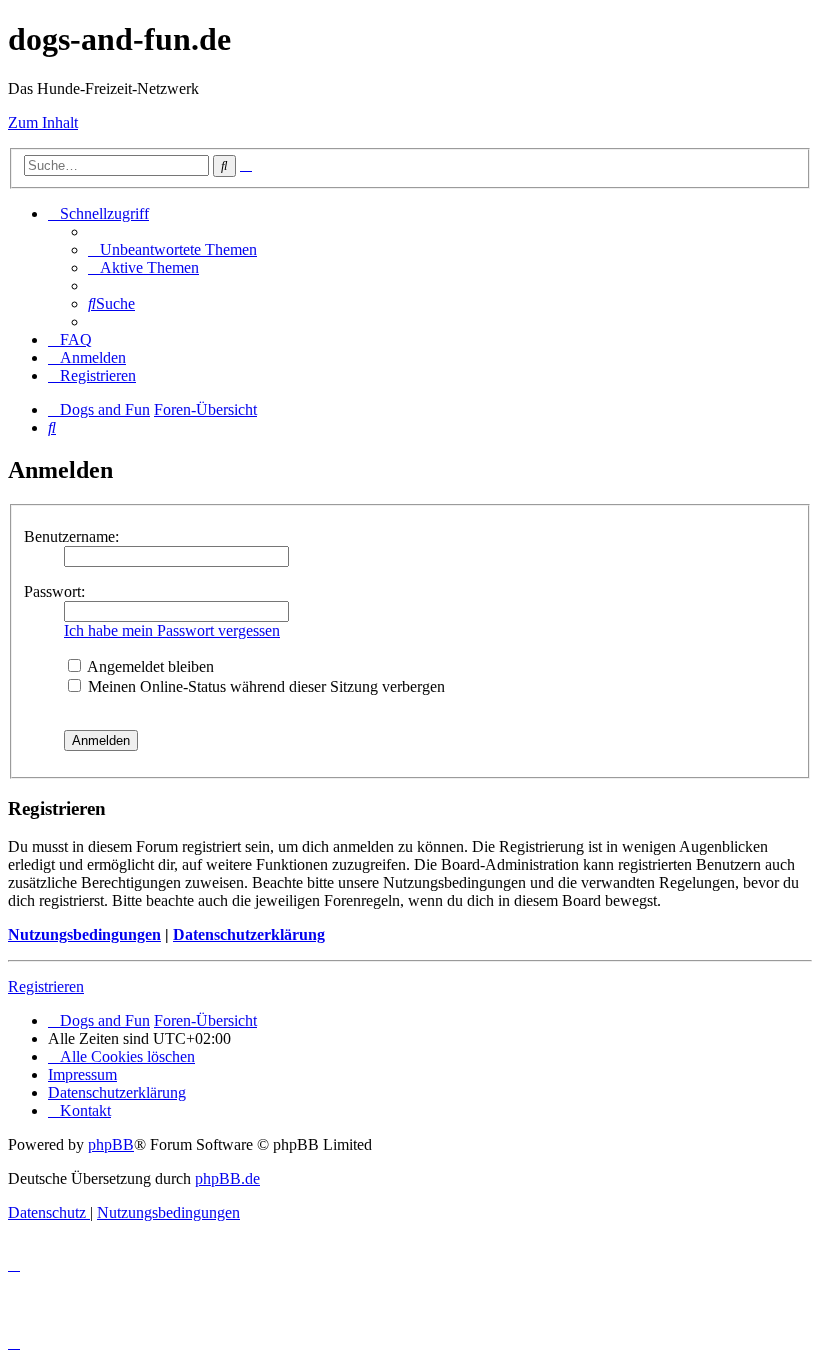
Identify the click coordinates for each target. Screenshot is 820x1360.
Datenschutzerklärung (249, 934)
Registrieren (46, 986)
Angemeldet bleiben (149, 666)
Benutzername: (71, 536)
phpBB (111, 1144)
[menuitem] (172, 249)
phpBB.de (227, 1178)
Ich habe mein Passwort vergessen (172, 630)
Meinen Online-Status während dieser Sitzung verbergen (264, 686)
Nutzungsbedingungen (84, 934)
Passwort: (54, 591)
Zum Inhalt (43, 122)
